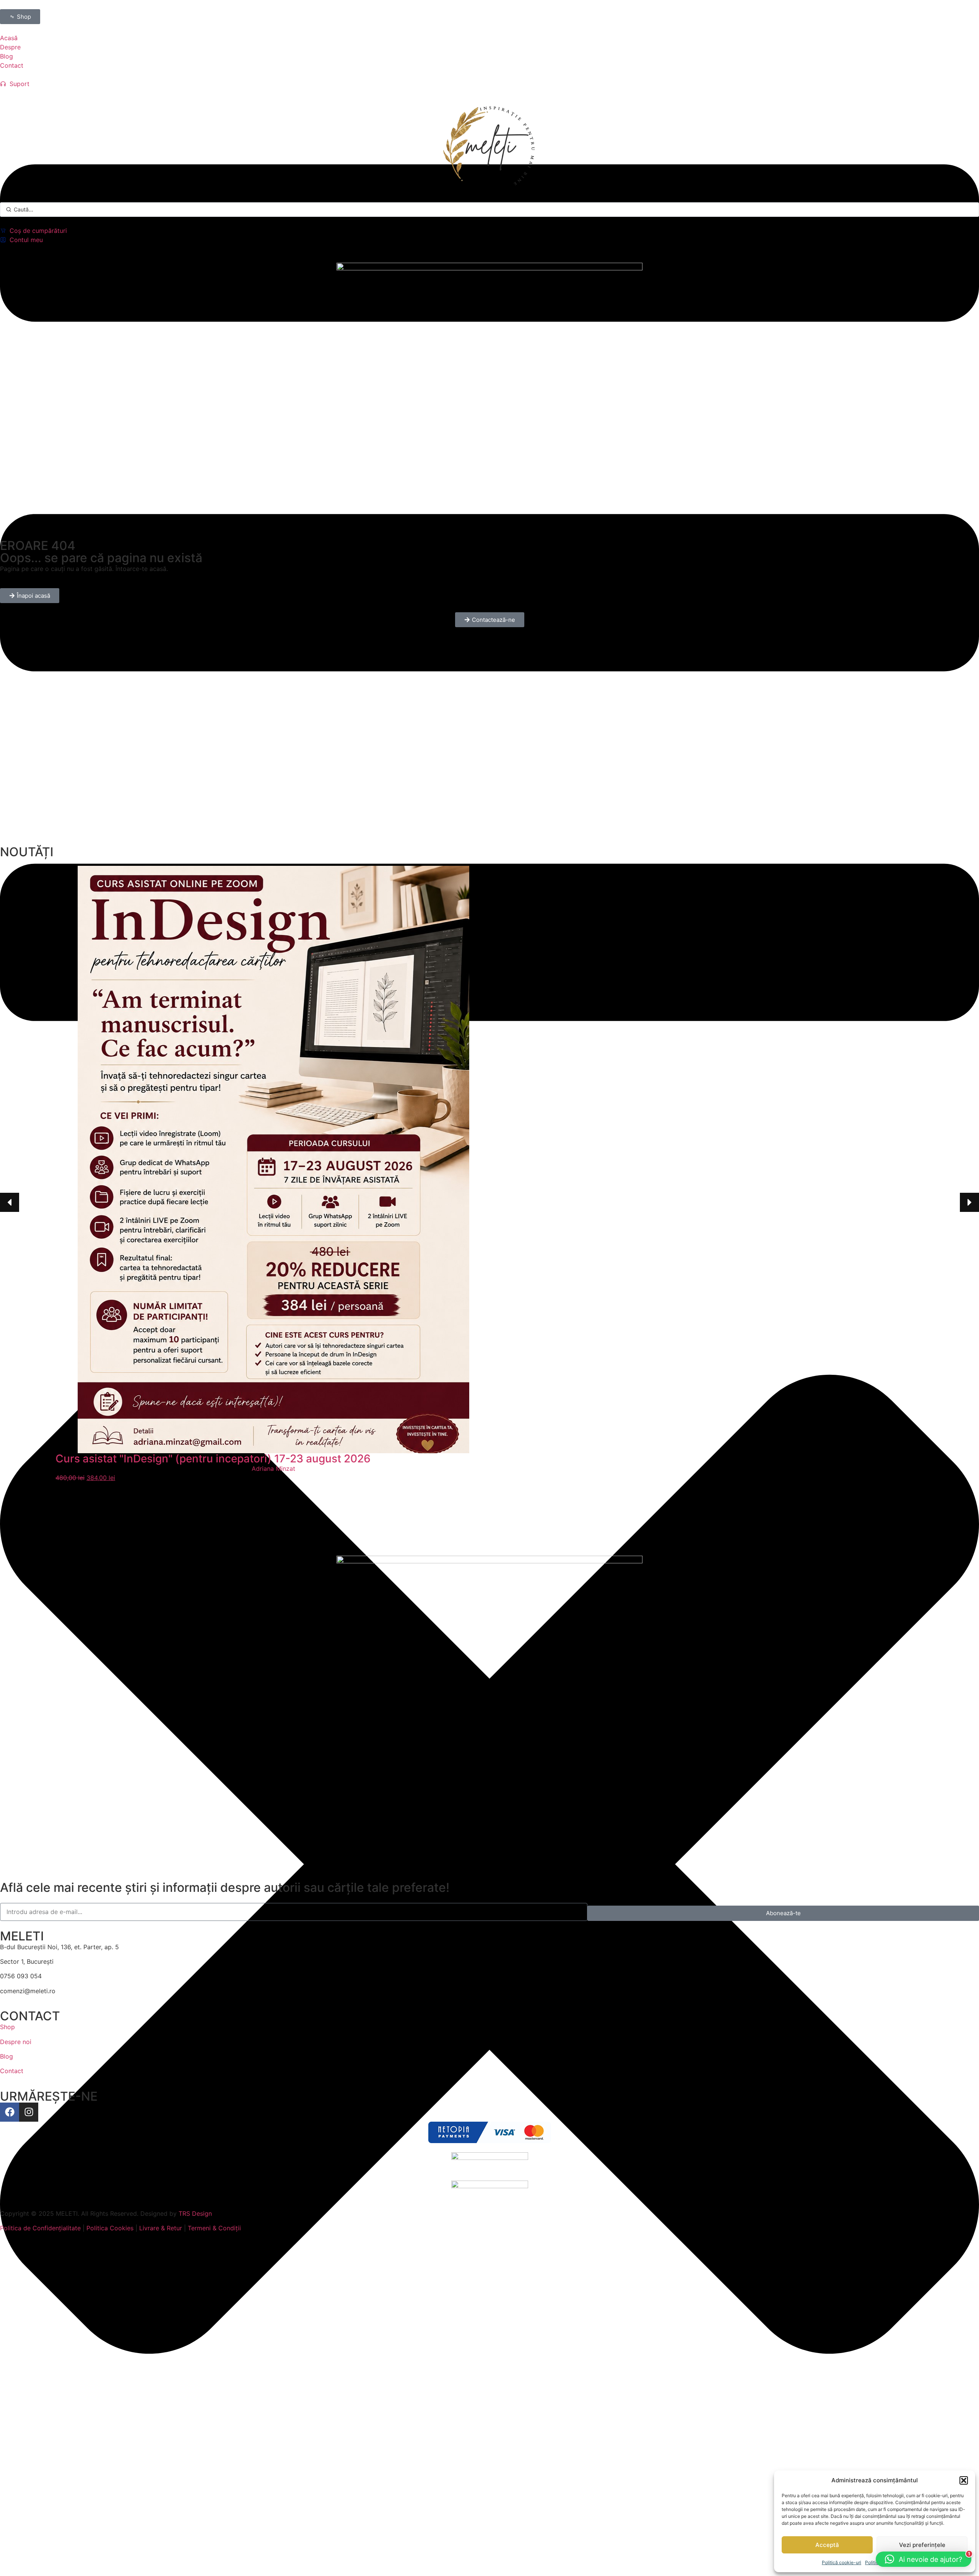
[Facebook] (10, 2112)
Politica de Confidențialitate (40, 2228)
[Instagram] (29, 2112)
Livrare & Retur (161, 2228)
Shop (7, 2027)
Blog (7, 2056)
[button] (964, 2480)
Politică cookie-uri (842, 2562)
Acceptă (827, 2545)
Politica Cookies (110, 2228)
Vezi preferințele (922, 2545)
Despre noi (16, 2042)
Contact (12, 2071)
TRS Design (195, 2213)
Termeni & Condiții (214, 2228)
